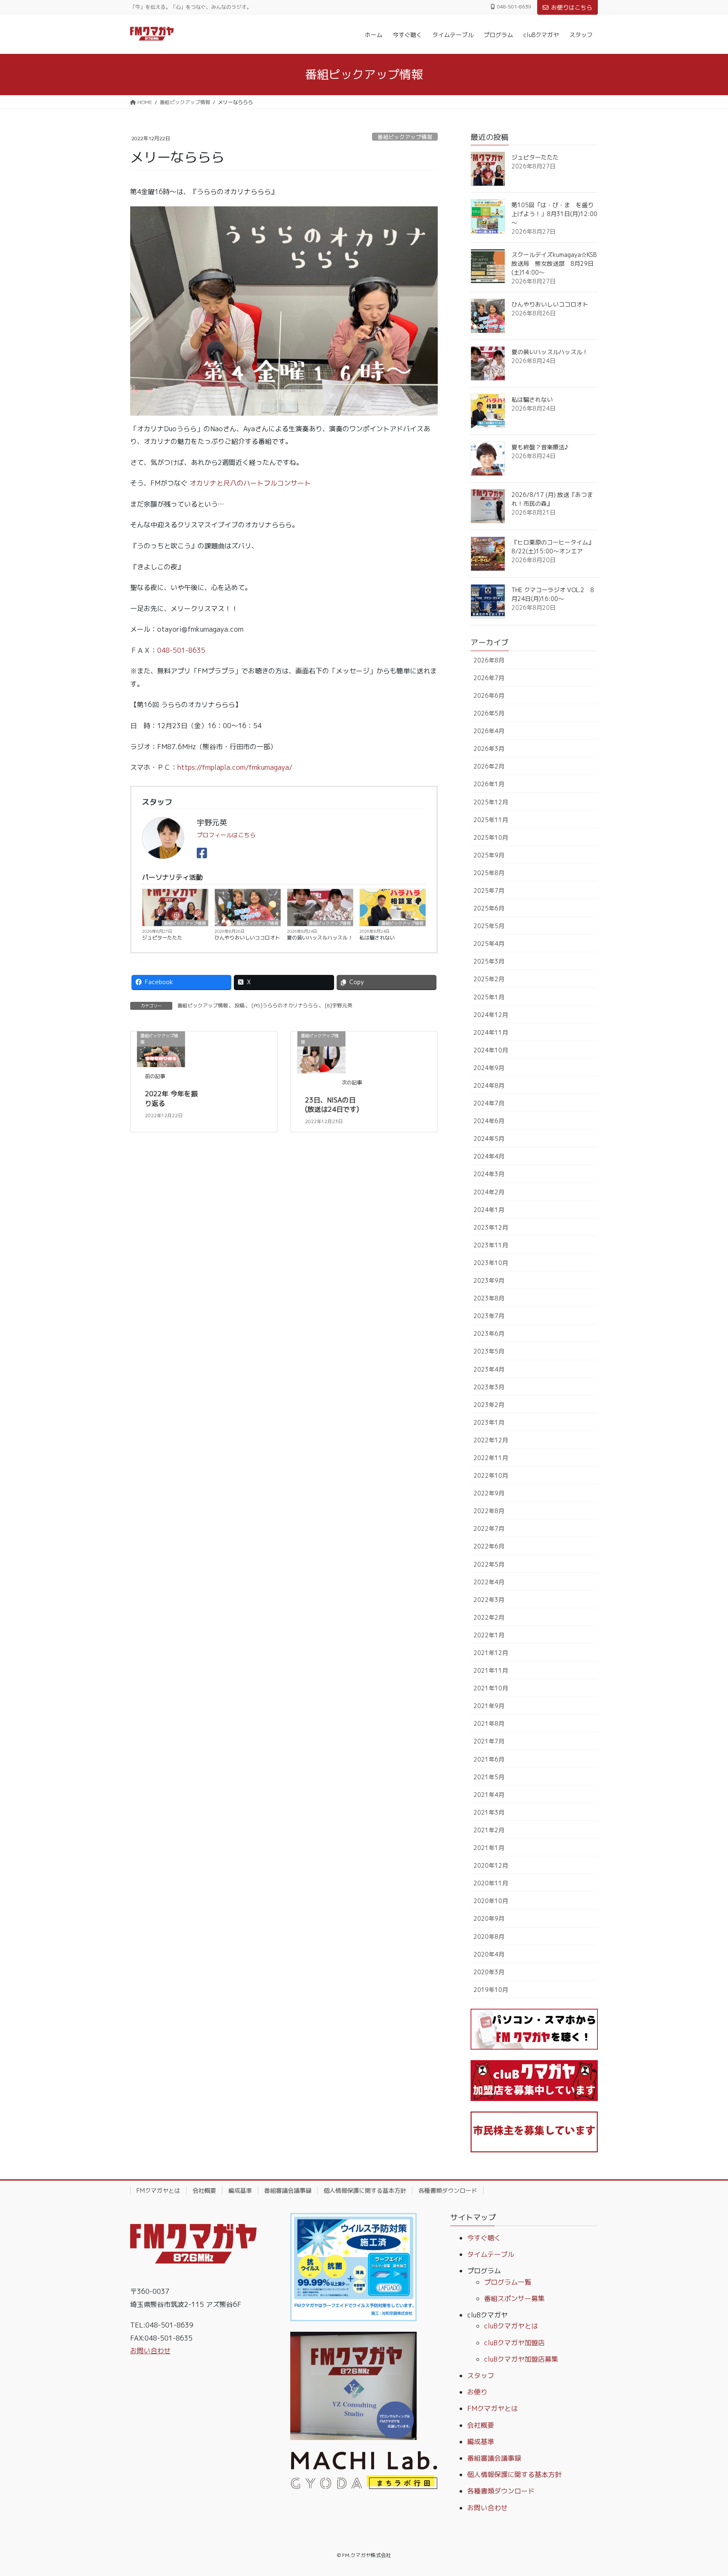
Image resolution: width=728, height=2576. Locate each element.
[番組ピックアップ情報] (321, 1052)
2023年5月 (489, 1351)
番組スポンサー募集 (514, 2298)
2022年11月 (491, 1458)
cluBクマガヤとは (511, 2326)
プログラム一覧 (508, 2282)
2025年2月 (489, 979)
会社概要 (204, 2190)
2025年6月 (489, 908)
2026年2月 (489, 766)
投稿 (240, 1005)
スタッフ (481, 2376)
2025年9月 (489, 855)
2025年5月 (489, 926)
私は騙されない (377, 938)
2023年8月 (489, 1298)
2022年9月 (489, 1493)
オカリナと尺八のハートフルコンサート (250, 483)
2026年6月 (489, 695)
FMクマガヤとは (158, 2190)
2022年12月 (491, 1440)
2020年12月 (491, 1865)
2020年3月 (489, 1972)
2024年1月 (489, 1210)
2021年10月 (491, 1688)
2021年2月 (489, 1830)
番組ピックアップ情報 (405, 137)
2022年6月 (489, 1546)
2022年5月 (489, 1564)
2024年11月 (491, 1032)
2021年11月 (491, 1670)
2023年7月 (489, 1316)
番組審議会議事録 (288, 2190)
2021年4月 (489, 1795)
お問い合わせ (150, 2351)
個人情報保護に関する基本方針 (365, 2190)
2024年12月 (491, 1015)
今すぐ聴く (484, 2238)
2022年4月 (489, 1582)
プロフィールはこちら (226, 835)
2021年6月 (489, 1759)
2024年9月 (489, 1068)
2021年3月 (489, 1812)
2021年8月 (489, 1723)
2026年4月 (489, 731)
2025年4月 (489, 944)
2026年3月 (489, 749)
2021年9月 (489, 1706)
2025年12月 (491, 802)
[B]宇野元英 (339, 1005)
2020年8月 (489, 1937)
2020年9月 (489, 1918)
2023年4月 (489, 1369)
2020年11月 (491, 1883)
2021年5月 (489, 1777)
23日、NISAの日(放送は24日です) (332, 1105)
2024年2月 (489, 1192)
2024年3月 (489, 1174)
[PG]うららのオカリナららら (285, 1005)
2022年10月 (491, 1475)
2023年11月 (491, 1245)
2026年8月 (489, 660)
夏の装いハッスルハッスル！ (320, 938)
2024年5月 (489, 1139)
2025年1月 (489, 997)
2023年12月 (491, 1227)
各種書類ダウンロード (448, 2190)
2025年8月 (489, 873)
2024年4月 (489, 1156)
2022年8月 (489, 1511)
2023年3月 (489, 1387)
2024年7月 (489, 1103)
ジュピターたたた (162, 938)
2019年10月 (491, 1990)
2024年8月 (489, 1085)
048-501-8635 (181, 650)
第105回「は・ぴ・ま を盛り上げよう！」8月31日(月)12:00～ (554, 214)
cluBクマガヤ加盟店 (514, 2343)
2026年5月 (489, 713)
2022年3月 (489, 1600)
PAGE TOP (703, 2491)
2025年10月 (491, 837)
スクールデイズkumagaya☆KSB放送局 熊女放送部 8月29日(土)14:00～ (554, 263)
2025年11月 (491, 820)
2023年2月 (489, 1405)
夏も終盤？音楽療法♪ (540, 447)
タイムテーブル (491, 2254)
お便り (477, 2392)
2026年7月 (489, 678)
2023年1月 (489, 1422)
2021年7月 (489, 1741)
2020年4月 (489, 1954)
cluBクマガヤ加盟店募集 (521, 2359)
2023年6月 (489, 1333)
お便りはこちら (572, 7)
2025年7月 (489, 890)
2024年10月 (491, 1050)
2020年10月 (491, 1901)
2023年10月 (491, 1263)
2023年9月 (489, 1280)
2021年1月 (489, 1848)
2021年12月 (491, 1653)
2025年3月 (489, 961)
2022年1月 (489, 1635)
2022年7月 (489, 1528)
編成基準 (240, 2190)
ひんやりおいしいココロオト (247, 938)
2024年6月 (489, 1121)
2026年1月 (489, 784)
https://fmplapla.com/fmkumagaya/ (235, 767)
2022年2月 (489, 1617)
